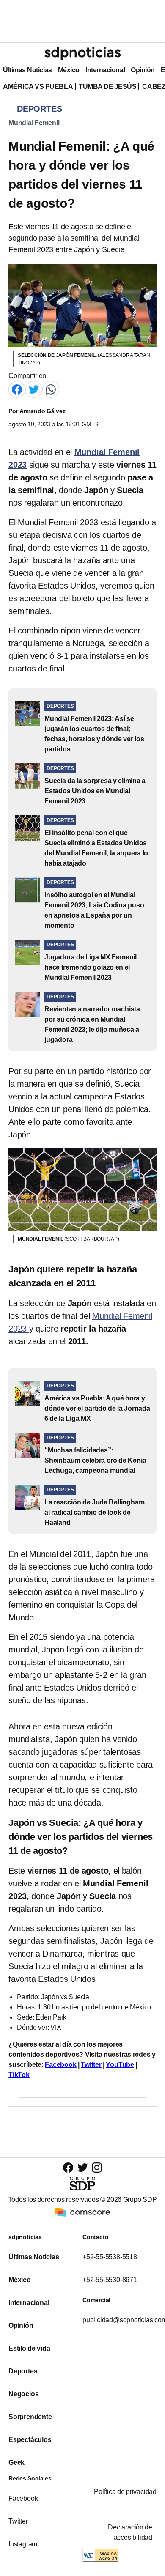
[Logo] (82, 53)
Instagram (23, 2544)
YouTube (120, 2065)
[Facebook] (17, 389)
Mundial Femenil (34, 123)
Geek (16, 2462)
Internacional (105, 70)
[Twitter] (34, 389)
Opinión (143, 70)
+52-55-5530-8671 (110, 2280)
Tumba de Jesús (107, 86)
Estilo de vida (29, 2348)
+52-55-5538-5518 (110, 2257)
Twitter (91, 2065)
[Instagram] (97, 2167)
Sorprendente (30, 2417)
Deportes (23, 2371)
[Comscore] (82, 2211)
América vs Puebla (38, 86)
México (69, 70)
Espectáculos (30, 2440)
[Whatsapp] (51, 389)
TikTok (19, 2075)
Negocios (23, 2394)
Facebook (60, 2065)
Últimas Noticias (27, 70)
